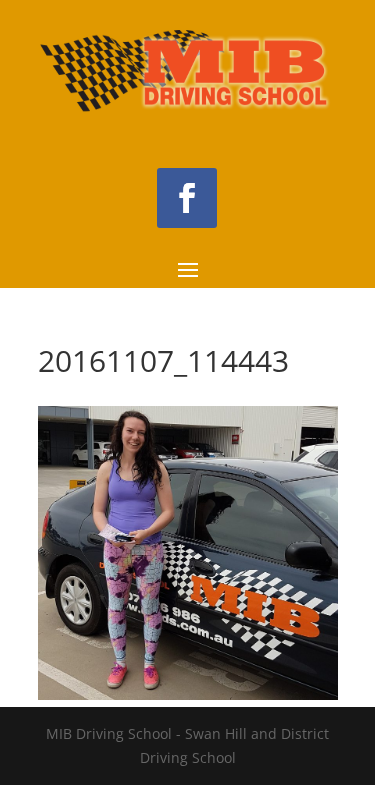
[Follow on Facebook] (187, 198)
